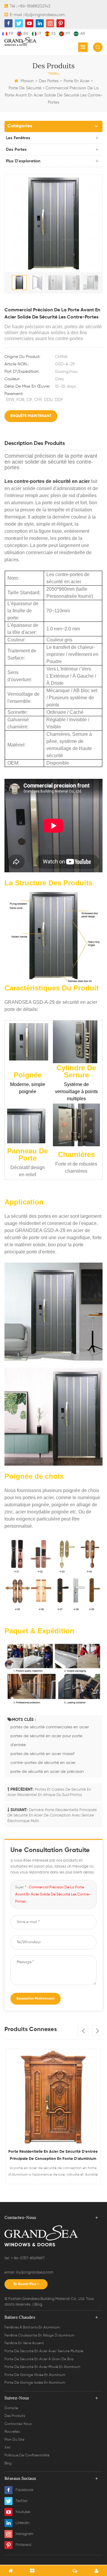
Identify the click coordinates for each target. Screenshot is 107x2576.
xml (7, 2448)
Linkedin (22, 2523)
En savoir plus (25, 2284)
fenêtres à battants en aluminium (32, 2328)
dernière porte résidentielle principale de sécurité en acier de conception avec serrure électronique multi (52, 1816)
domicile (11, 2408)
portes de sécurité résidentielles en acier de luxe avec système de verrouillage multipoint (53, 2155)
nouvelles (12, 2432)
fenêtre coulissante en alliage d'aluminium (39, 2336)
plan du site (14, 2440)
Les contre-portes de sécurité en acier (47, 481)
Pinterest (23, 2545)
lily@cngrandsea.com (45, 15)
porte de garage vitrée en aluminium (35, 2375)
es (53, 34)
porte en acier (77, 81)
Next (97, 2030)
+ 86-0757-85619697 (27, 2258)
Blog (38, 2305)
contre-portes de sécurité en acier (43, 1763)
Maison (27, 81)
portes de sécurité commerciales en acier (50, 1727)
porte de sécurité (25, 88)
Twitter (22, 2501)
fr (11, 34)
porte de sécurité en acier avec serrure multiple (44, 2351)
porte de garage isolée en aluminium (35, 2383)
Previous (83, 2030)
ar (83, 34)
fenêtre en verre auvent (24, 2343)
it (40, 34)
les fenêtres (18, 138)
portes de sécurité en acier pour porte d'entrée (46, 1740)
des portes (49, 81)
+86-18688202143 (34, 6)
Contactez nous (18, 2424)
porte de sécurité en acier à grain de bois (39, 2359)
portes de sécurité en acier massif (42, 1754)
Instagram (24, 2534)
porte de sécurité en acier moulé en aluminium (42, 2367)
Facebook (24, 2490)
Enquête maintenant (31, 416)
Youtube (23, 2512)
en (26, 34)
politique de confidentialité (27, 2455)
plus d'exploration (23, 161)
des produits (15, 2416)
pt (68, 34)
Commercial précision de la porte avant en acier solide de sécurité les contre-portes (53, 1895)
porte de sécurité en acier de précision (47, 1772)
